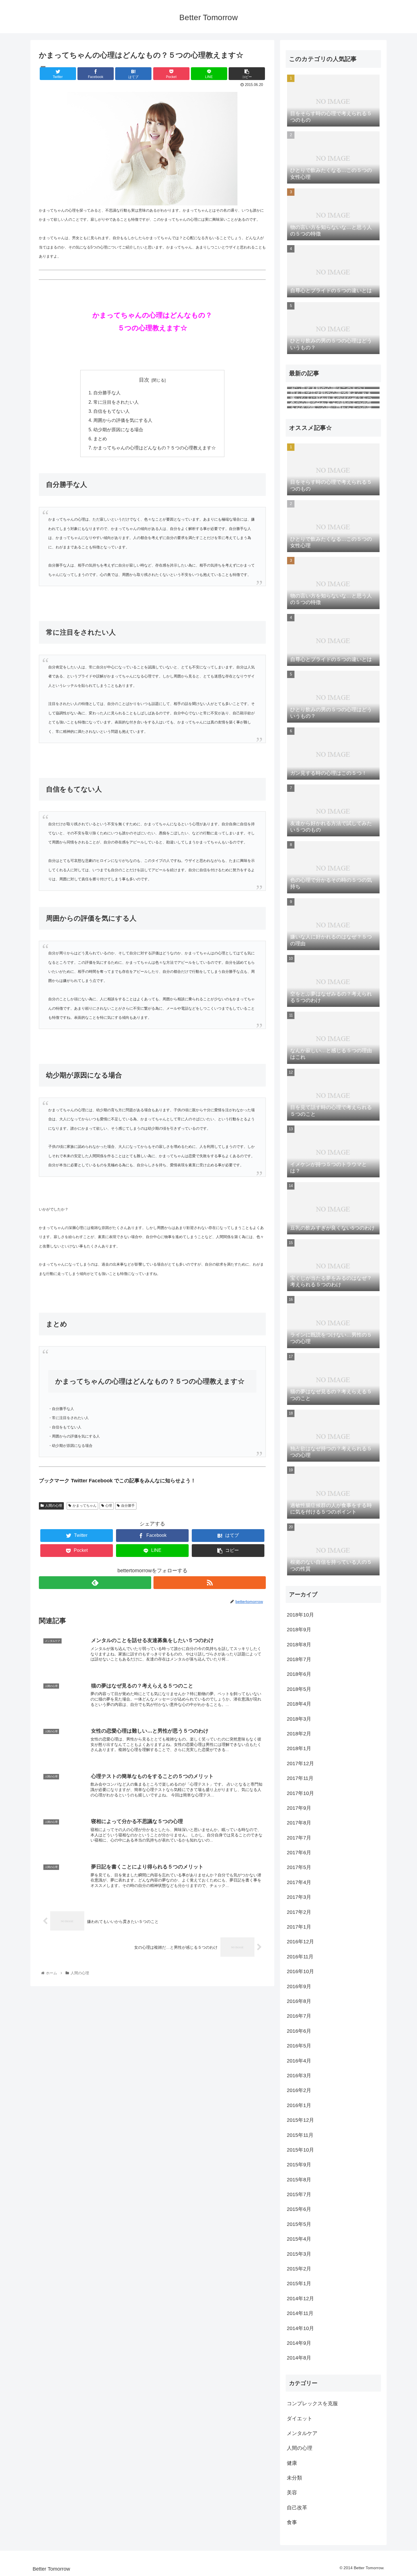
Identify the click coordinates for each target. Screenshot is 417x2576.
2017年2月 (299, 1912)
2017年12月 (300, 1763)
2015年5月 (299, 2224)
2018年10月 (300, 1615)
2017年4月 (299, 1882)
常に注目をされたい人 (116, 402)
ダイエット (300, 2419)
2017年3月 (299, 1897)
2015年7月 (299, 2195)
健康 (292, 2463)
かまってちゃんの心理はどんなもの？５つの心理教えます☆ (155, 448)
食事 (292, 2523)
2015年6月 (299, 2209)
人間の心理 (54, 1506)
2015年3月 (299, 2254)
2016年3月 (299, 2076)
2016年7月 (299, 2016)
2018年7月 (299, 1660)
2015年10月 (300, 2150)
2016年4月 (299, 2061)
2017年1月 (299, 1927)
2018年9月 (299, 1630)
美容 (292, 2493)
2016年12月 (300, 1942)
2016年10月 (300, 1972)
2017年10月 (300, 1793)
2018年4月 (299, 1704)
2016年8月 (299, 2002)
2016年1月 (299, 2105)
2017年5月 (299, 1868)
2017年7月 (299, 1838)
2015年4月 (299, 2239)
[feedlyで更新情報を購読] (95, 1583)
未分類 (294, 2478)
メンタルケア (302, 2434)
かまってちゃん (85, 1506)
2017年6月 (299, 1853)
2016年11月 (300, 1957)
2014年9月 (299, 2343)
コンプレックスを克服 (312, 2404)
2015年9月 (299, 2165)
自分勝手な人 (107, 393)
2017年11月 (300, 1779)
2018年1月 (299, 1749)
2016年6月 (299, 2031)
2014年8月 (299, 2358)
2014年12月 (300, 2299)
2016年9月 (299, 1986)
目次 (144, 380)
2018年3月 (299, 1719)
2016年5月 (299, 2046)
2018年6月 (299, 1674)
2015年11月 (300, 2135)
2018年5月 (299, 1689)
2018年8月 (299, 1645)
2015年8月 (299, 2180)
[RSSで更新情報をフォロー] (210, 1583)
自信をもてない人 (111, 411)
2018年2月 (299, 1734)
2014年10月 (300, 2328)
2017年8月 (299, 1823)
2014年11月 (300, 2314)
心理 (109, 1506)
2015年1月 (299, 2284)
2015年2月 (299, 2269)
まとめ (100, 439)
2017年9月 (299, 1808)
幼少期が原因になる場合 (118, 430)
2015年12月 (300, 2120)
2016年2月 (299, 2091)
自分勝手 (128, 1506)
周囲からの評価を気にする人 (123, 420)
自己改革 (297, 2508)
